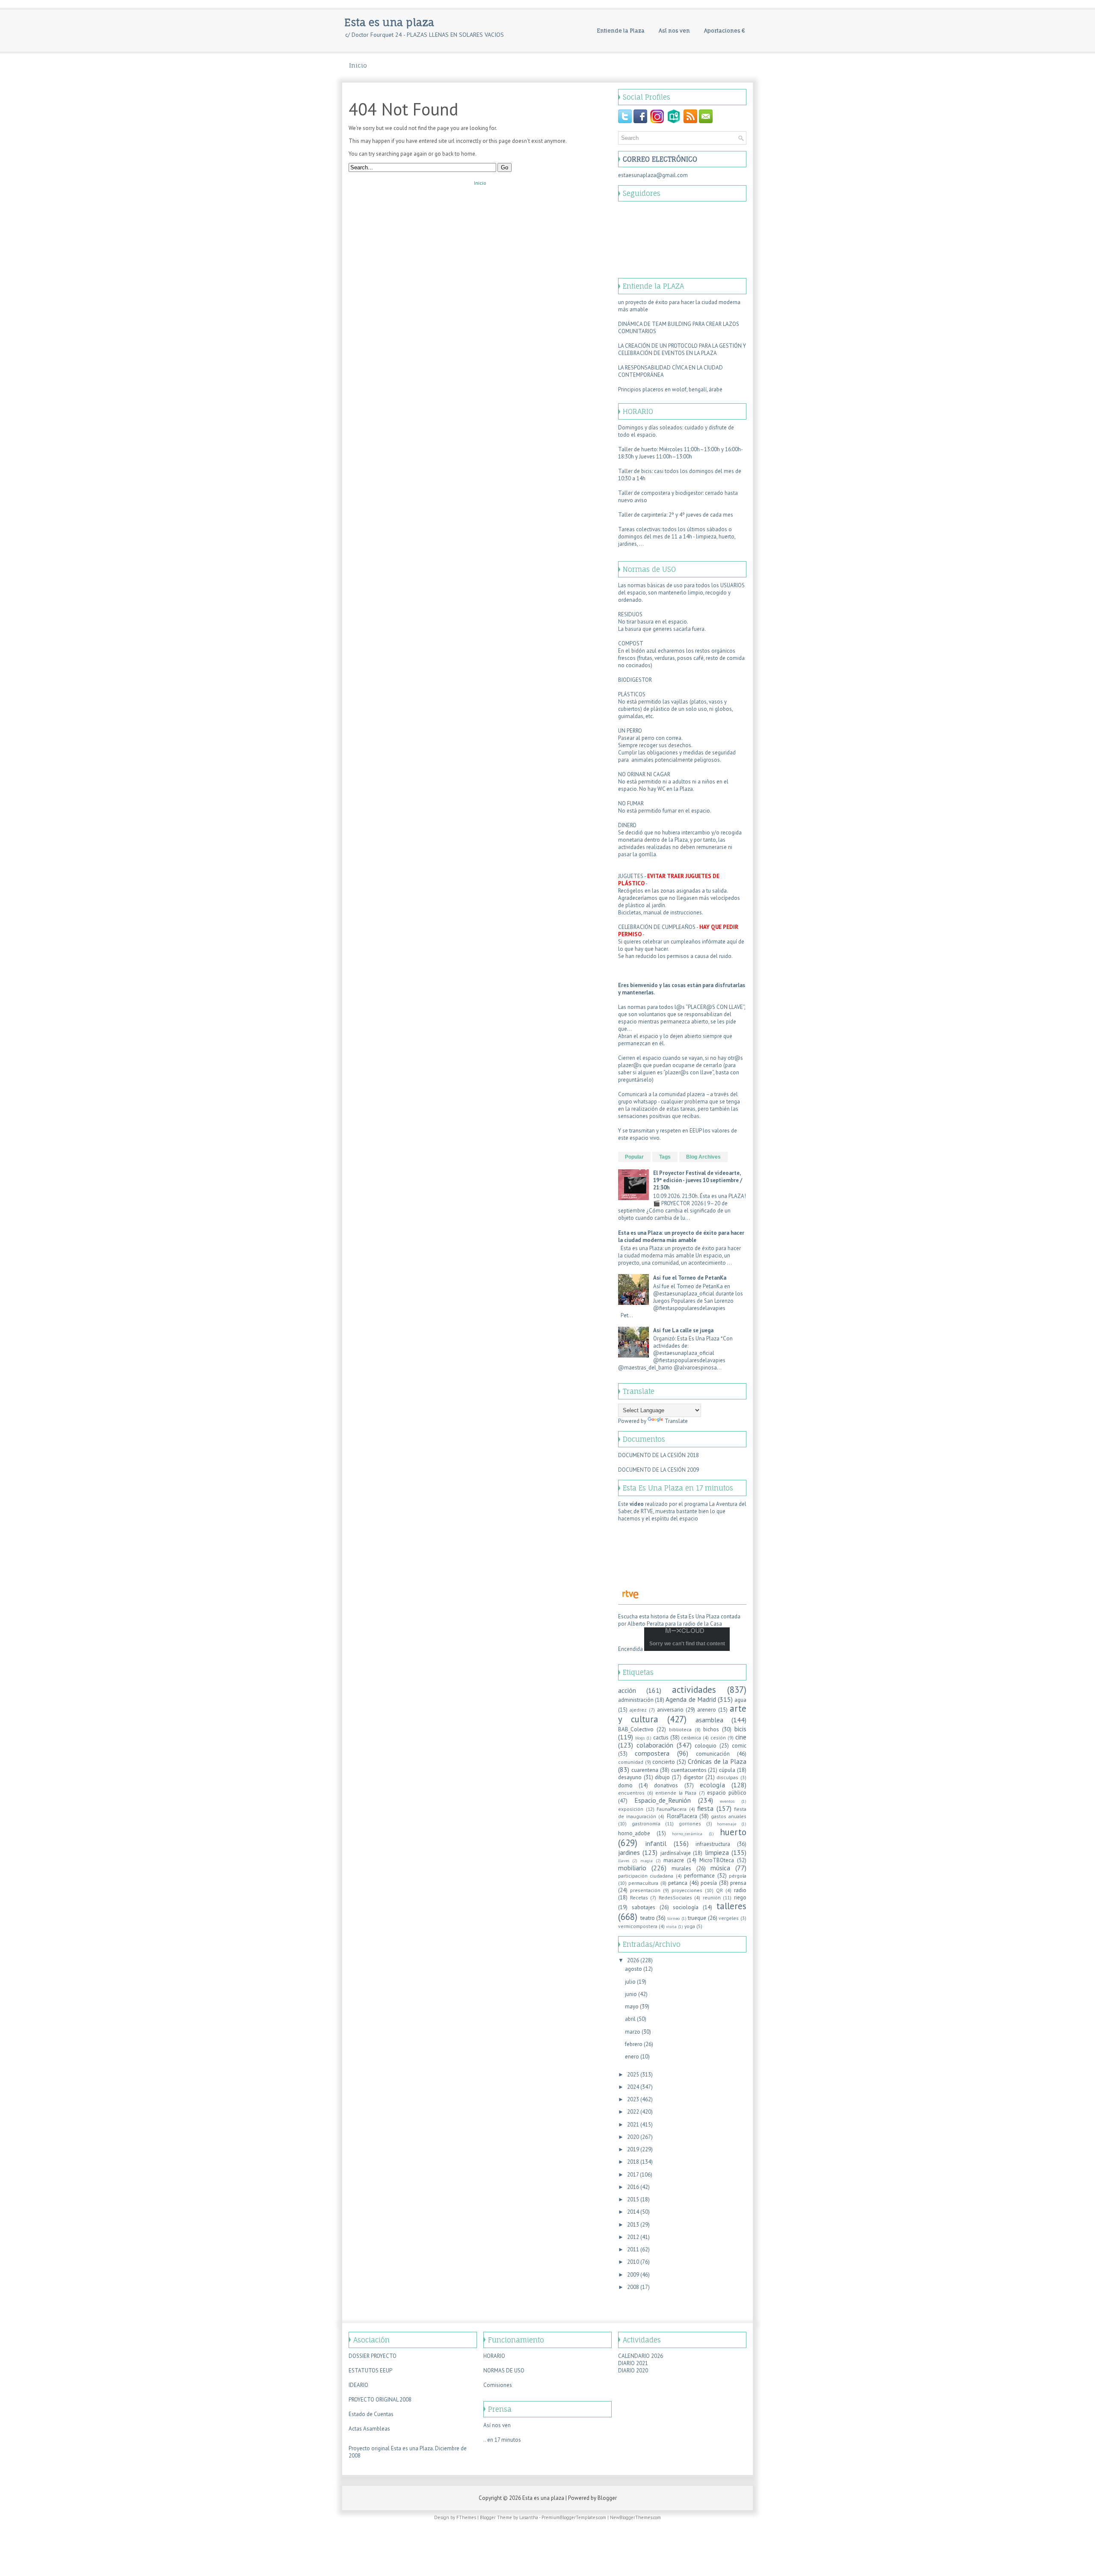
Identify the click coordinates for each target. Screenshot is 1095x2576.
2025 (633, 2075)
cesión (718, 1738)
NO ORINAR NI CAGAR (644, 774)
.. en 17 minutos (502, 2440)
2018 (633, 2162)
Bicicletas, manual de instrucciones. (661, 912)
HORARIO (494, 2356)
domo (625, 1785)
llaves (624, 1860)
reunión (712, 1897)
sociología (686, 1907)
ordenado (630, 600)
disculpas (727, 1777)
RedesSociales (675, 1897)
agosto (633, 1969)
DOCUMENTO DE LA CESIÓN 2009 (658, 1470)
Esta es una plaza (389, 22)
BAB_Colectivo (636, 1729)
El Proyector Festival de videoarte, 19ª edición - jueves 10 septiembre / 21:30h (698, 1180)
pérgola (738, 1876)
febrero (634, 2044)
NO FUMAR (631, 803)
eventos (727, 1801)
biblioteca (680, 1729)
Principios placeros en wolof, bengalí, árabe (670, 389)
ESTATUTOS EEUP (370, 2370)
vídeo (637, 1504)
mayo (632, 2007)
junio (631, 1994)
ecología (712, 1785)
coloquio (706, 1746)
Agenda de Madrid (691, 1699)
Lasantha (529, 2517)
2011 (633, 2249)
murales (681, 1868)
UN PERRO (630, 731)
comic (739, 1746)
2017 (633, 2175)
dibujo (662, 1777)
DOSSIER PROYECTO (373, 2356)
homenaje (727, 1824)
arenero (707, 1710)
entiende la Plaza (676, 1793)
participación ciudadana (646, 1876)
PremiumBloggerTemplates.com (574, 2517)
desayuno (630, 1777)
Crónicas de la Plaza (717, 1761)
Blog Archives (703, 1157)
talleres (731, 1906)
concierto (664, 1762)
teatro (648, 1918)
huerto (733, 1832)
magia (647, 1860)
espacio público (727, 1793)
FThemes (466, 2517)
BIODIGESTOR (635, 680)
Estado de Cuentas (371, 2414)
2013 (633, 2225)
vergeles (729, 1918)
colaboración (655, 1745)
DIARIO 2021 (633, 2363)
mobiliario (632, 1868)
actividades (694, 1690)
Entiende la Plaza (621, 31)
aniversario (670, 1710)
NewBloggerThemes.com (635, 2517)
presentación (645, 1890)
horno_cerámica (687, 1834)
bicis (740, 1729)
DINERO (627, 825)
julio (630, 1982)
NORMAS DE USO (504, 2370)
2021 (633, 2125)
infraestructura (713, 1844)
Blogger (607, 2498)
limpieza (717, 1852)
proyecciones (687, 1890)
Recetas (639, 1897)
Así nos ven (674, 31)
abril (630, 2019)
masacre (674, 1860)
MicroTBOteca (717, 1860)
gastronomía (646, 1823)
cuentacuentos (689, 1770)
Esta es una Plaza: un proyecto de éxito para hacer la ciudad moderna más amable (681, 1236)
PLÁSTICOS (632, 694)
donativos (666, 1785)
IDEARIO (358, 2385)
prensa (738, 1883)
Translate (676, 1421)
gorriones (690, 1823)
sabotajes (644, 1907)
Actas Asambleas (369, 2429)
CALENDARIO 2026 (641, 2356)
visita (671, 1926)
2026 (633, 1960)
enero (632, 2057)
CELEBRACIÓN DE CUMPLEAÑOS (657, 927)
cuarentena (645, 1770)
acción (627, 1690)
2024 (633, 2087)
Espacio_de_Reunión (663, 1800)
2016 (633, 2187)
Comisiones (498, 2385)
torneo (673, 1918)
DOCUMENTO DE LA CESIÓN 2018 (658, 1455)
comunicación (713, 1754)
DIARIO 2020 (633, 2370)
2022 (633, 2112)
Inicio (358, 65)
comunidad (631, 1762)
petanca (678, 1883)
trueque (697, 1918)
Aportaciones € (725, 31)
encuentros (631, 1793)
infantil (656, 1843)
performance (699, 1876)
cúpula (727, 1770)
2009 (633, 2275)
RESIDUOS (630, 614)
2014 (633, 2212)
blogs (640, 1738)
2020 (633, 2137)
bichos (711, 1729)
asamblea (709, 1720)
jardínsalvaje (676, 1853)
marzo (633, 2032)
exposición (631, 1809)
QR (719, 1890)
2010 (633, 2262)
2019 (633, 2149)
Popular (634, 1157)
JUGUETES (631, 876)
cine (741, 1737)
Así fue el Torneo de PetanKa (690, 1278)
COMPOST (631, 643)
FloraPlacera (682, 1816)
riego (740, 1897)
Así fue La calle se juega (683, 1330)
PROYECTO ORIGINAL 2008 (380, 2400)
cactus (661, 1738)
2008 (633, 2287)
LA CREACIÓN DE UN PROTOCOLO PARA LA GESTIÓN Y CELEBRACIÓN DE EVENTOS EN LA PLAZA (682, 349)
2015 (633, 2199)
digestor (693, 1777)
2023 (633, 2099)
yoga (690, 1926)
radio (740, 1890)
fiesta (705, 1808)
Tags (665, 1157)
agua (740, 1700)
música (720, 1868)
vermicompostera (638, 1926)
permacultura (643, 1883)
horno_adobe (634, 1833)
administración (636, 1700)
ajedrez (638, 1710)
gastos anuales (729, 1816)
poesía (709, 1883)
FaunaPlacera (672, 1809)
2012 (633, 2237)
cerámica (691, 1738)
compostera (652, 1753)
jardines (629, 1852)
